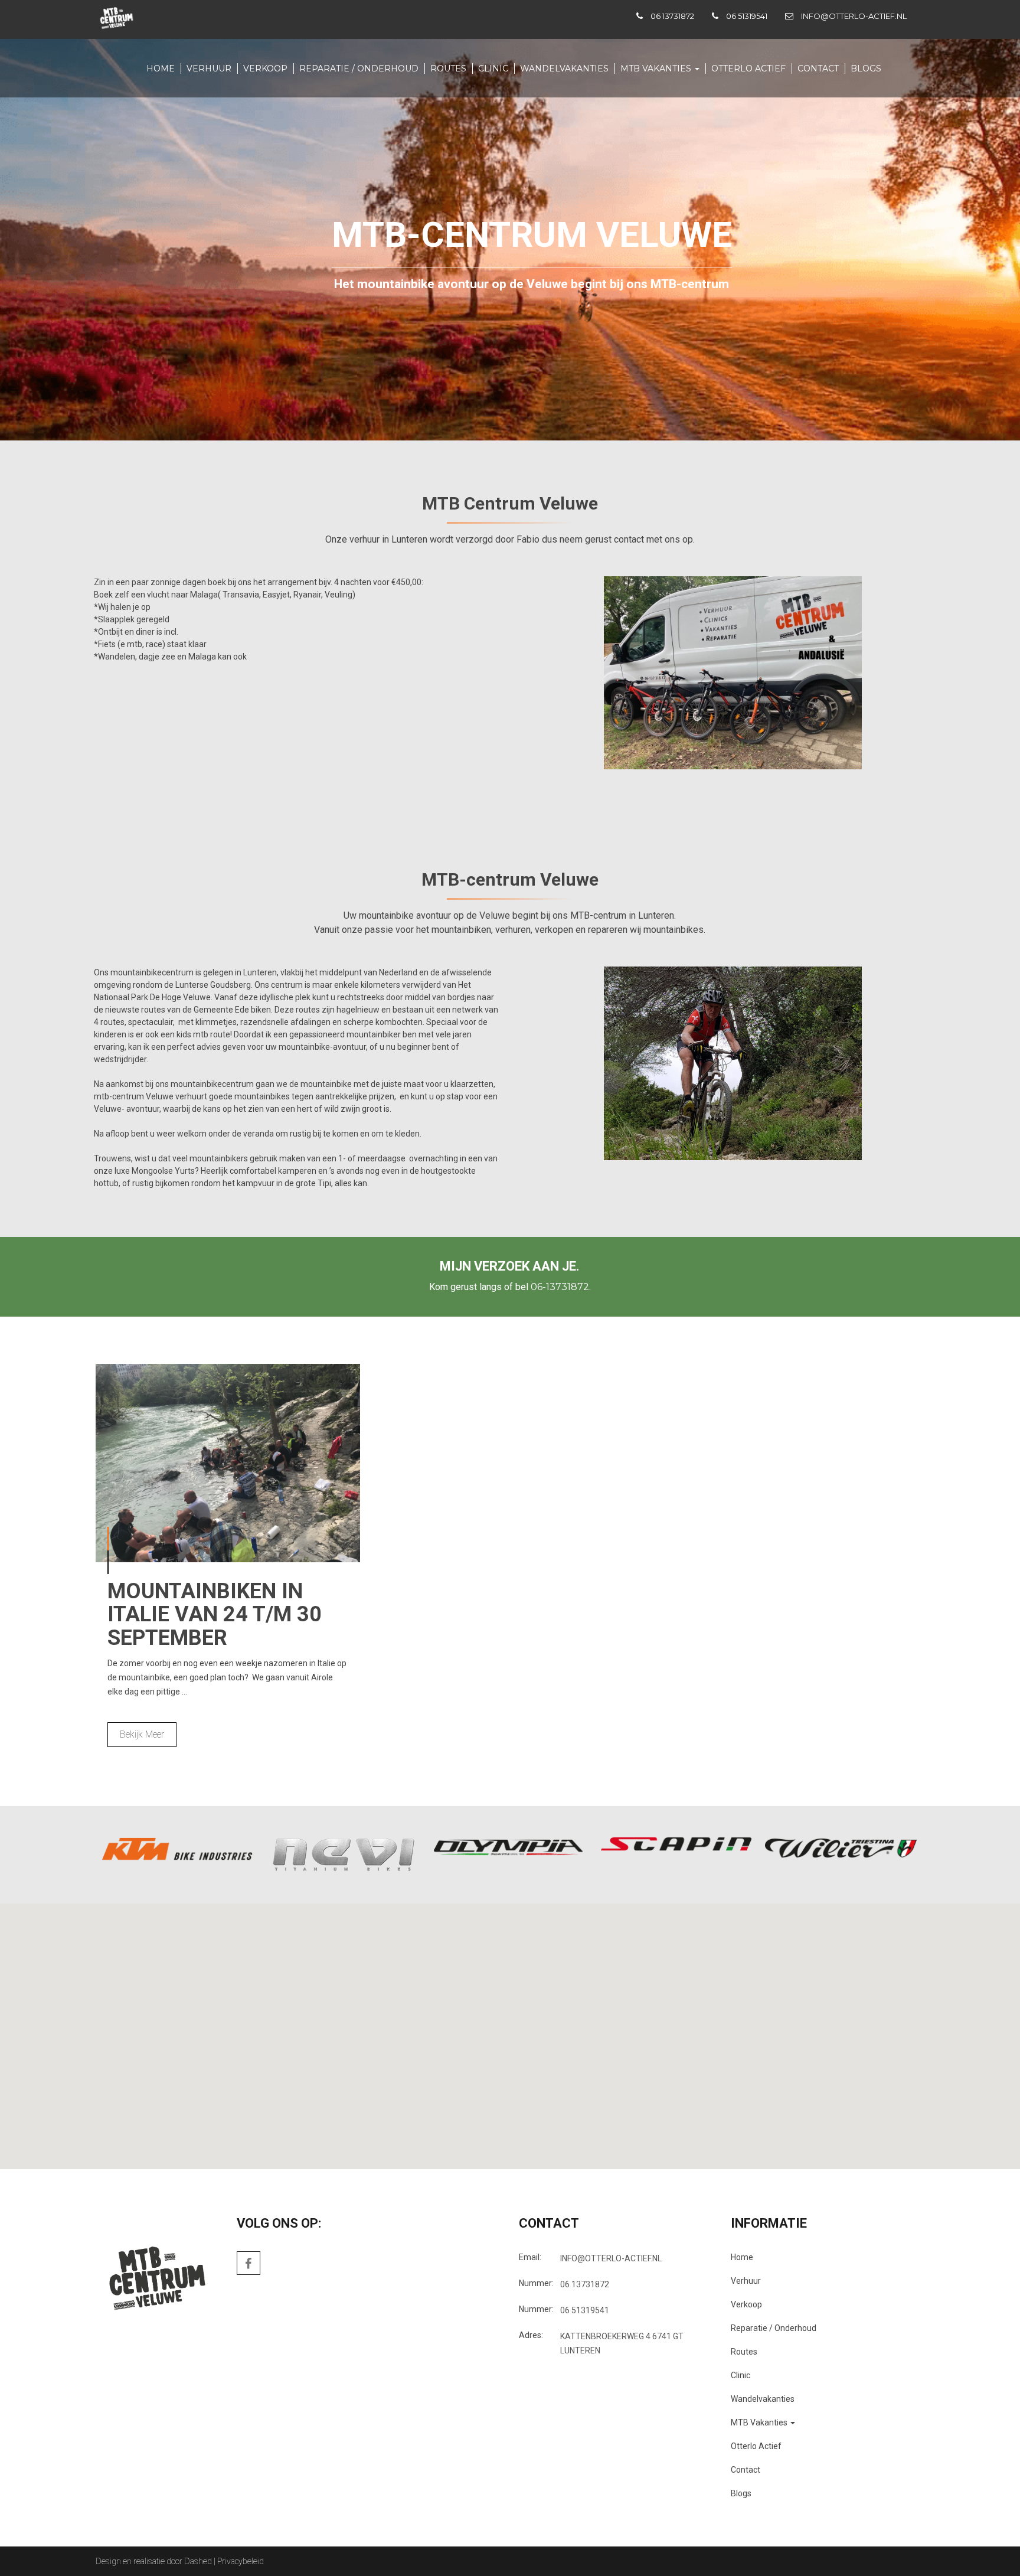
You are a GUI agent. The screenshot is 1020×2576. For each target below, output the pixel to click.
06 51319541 (747, 16)
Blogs (866, 68)
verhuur (209, 68)
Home (161, 68)
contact (818, 68)
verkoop (265, 68)
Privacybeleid (241, 2561)
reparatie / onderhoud (359, 68)
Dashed (198, 2561)
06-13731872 (560, 1287)
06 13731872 (672, 16)
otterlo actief (748, 68)
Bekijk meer (142, 1734)
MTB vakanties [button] (657, 68)
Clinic (493, 68)
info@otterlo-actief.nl (854, 16)
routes (448, 68)
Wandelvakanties (564, 68)
